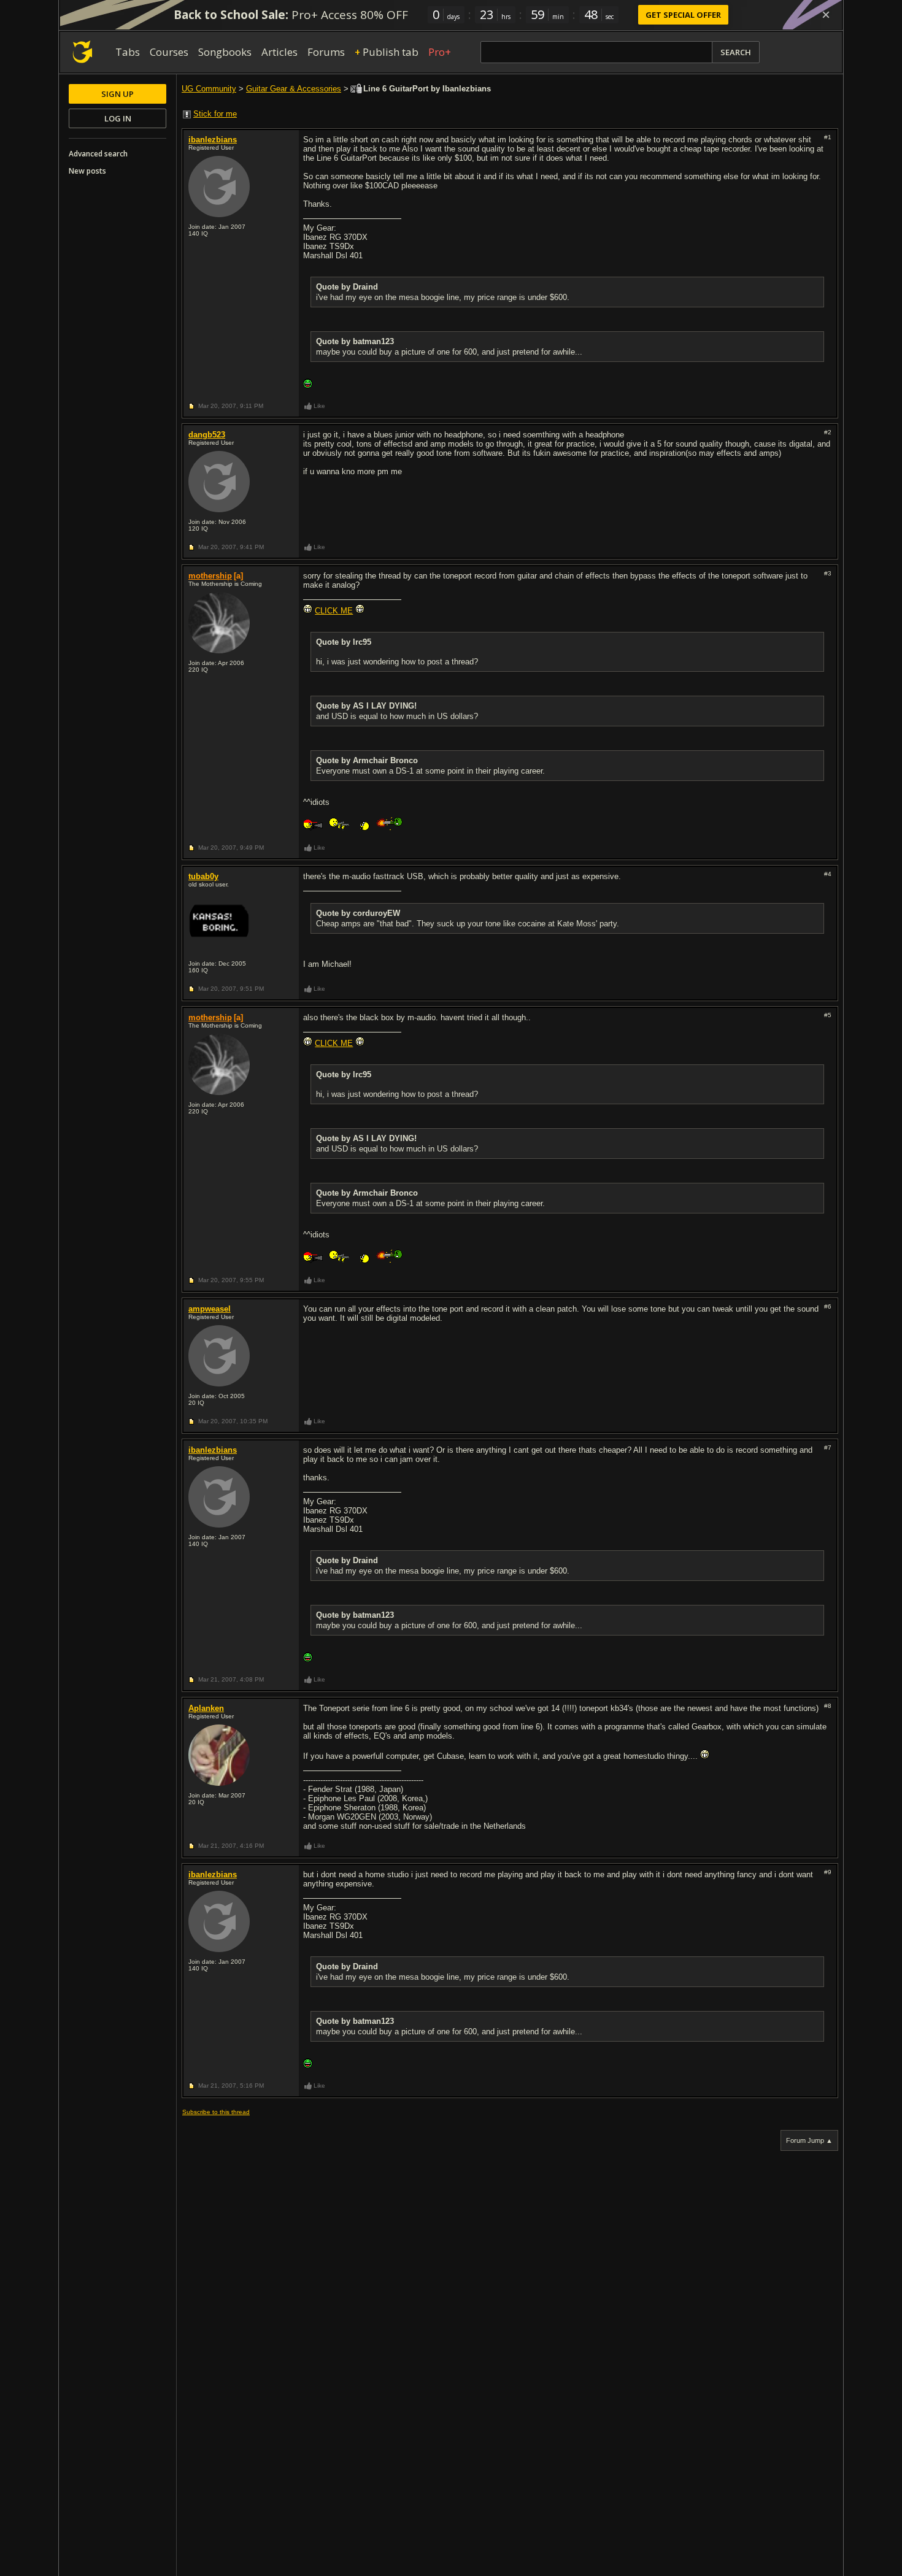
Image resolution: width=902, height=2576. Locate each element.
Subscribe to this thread (216, 2112)
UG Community (209, 89)
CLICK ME (334, 611)
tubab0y (203, 876)
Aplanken (206, 1708)
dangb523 (207, 435)
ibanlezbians (213, 140)
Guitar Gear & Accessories (294, 89)
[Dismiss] (826, 15)
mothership (210, 576)
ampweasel (210, 1309)
